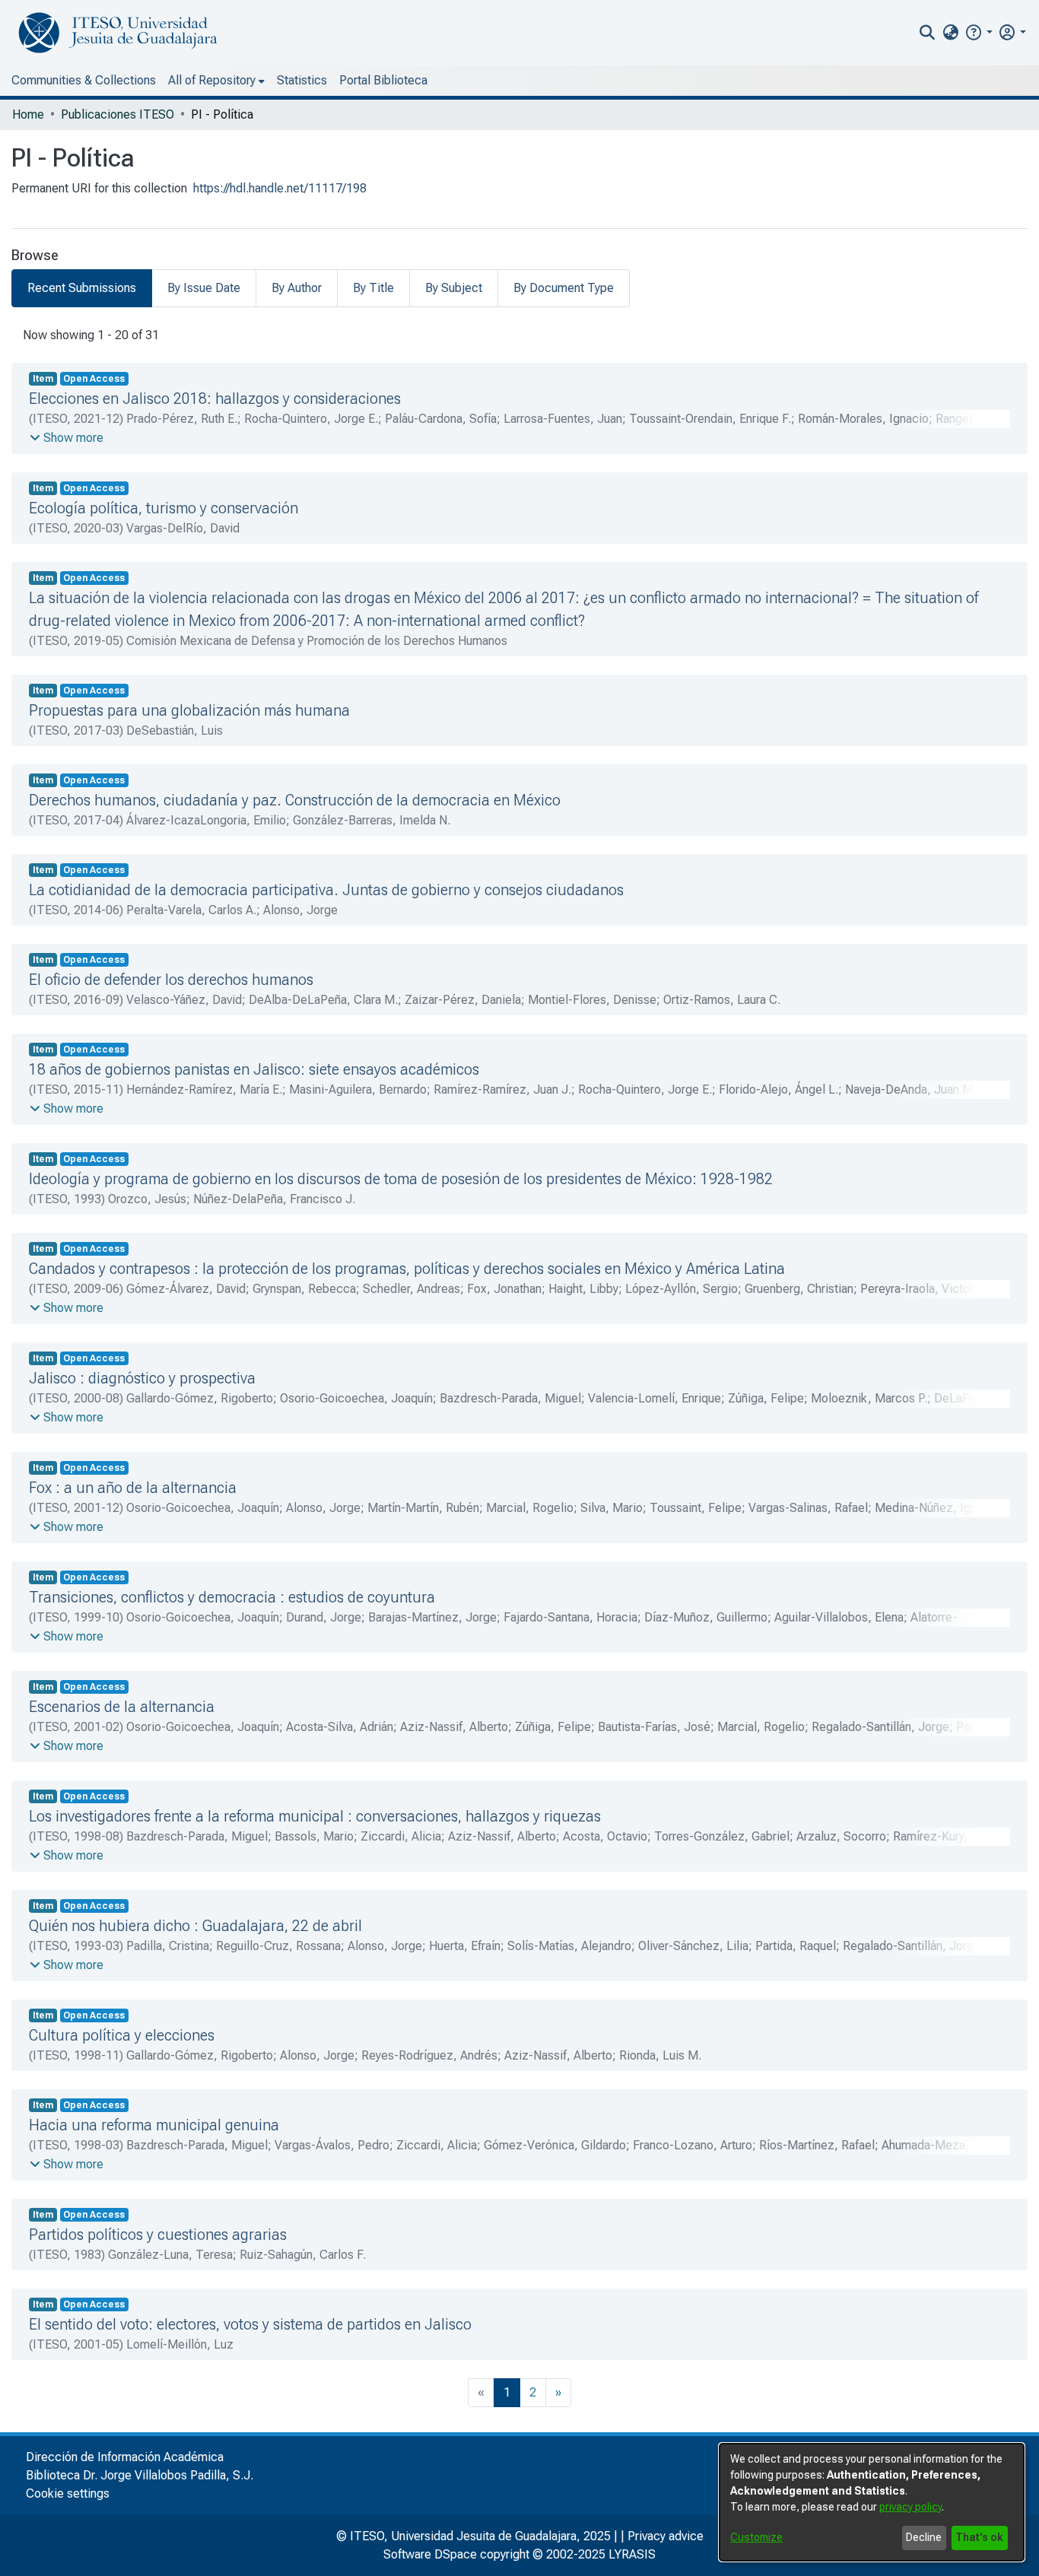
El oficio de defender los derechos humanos (171, 980)
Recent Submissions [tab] (82, 288)
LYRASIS (632, 2554)
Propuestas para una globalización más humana (189, 710)
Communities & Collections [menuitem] (84, 80)
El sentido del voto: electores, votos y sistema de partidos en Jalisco (250, 2324)
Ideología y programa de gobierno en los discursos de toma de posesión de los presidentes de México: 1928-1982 (401, 1179)
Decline (924, 2537)
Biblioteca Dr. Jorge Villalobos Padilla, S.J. (140, 2475)
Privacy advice (666, 2536)
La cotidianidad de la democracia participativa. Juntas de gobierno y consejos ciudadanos (326, 890)
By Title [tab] (373, 288)
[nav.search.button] (928, 33)
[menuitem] (950, 33)
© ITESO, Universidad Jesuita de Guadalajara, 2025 (473, 2536)
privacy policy (910, 2507)
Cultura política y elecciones (122, 2035)
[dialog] (872, 2502)
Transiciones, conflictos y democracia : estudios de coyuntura (232, 1597)
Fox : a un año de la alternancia (133, 1488)
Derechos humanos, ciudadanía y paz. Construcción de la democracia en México (295, 800)
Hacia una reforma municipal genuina (154, 2125)
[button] (979, 32)
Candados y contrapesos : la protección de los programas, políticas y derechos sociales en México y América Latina (407, 1269)
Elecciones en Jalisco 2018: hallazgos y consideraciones (215, 399)
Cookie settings (68, 2493)
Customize (756, 2537)
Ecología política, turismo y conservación (164, 508)
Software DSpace (430, 2554)
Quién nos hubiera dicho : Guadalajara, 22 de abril (195, 1926)
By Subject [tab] (454, 288)
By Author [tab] (297, 288)
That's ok (979, 2537)
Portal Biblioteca (383, 80)
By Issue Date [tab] (204, 288)
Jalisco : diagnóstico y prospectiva (142, 1378)
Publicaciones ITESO (118, 114)
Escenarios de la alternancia (122, 1707)
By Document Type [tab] (564, 288)
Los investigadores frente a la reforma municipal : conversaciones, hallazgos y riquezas (315, 1816)
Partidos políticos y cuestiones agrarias (158, 2235)
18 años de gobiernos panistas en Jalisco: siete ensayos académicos (254, 1069)
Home (28, 114)
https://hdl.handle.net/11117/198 (280, 188)
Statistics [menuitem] (302, 80)
